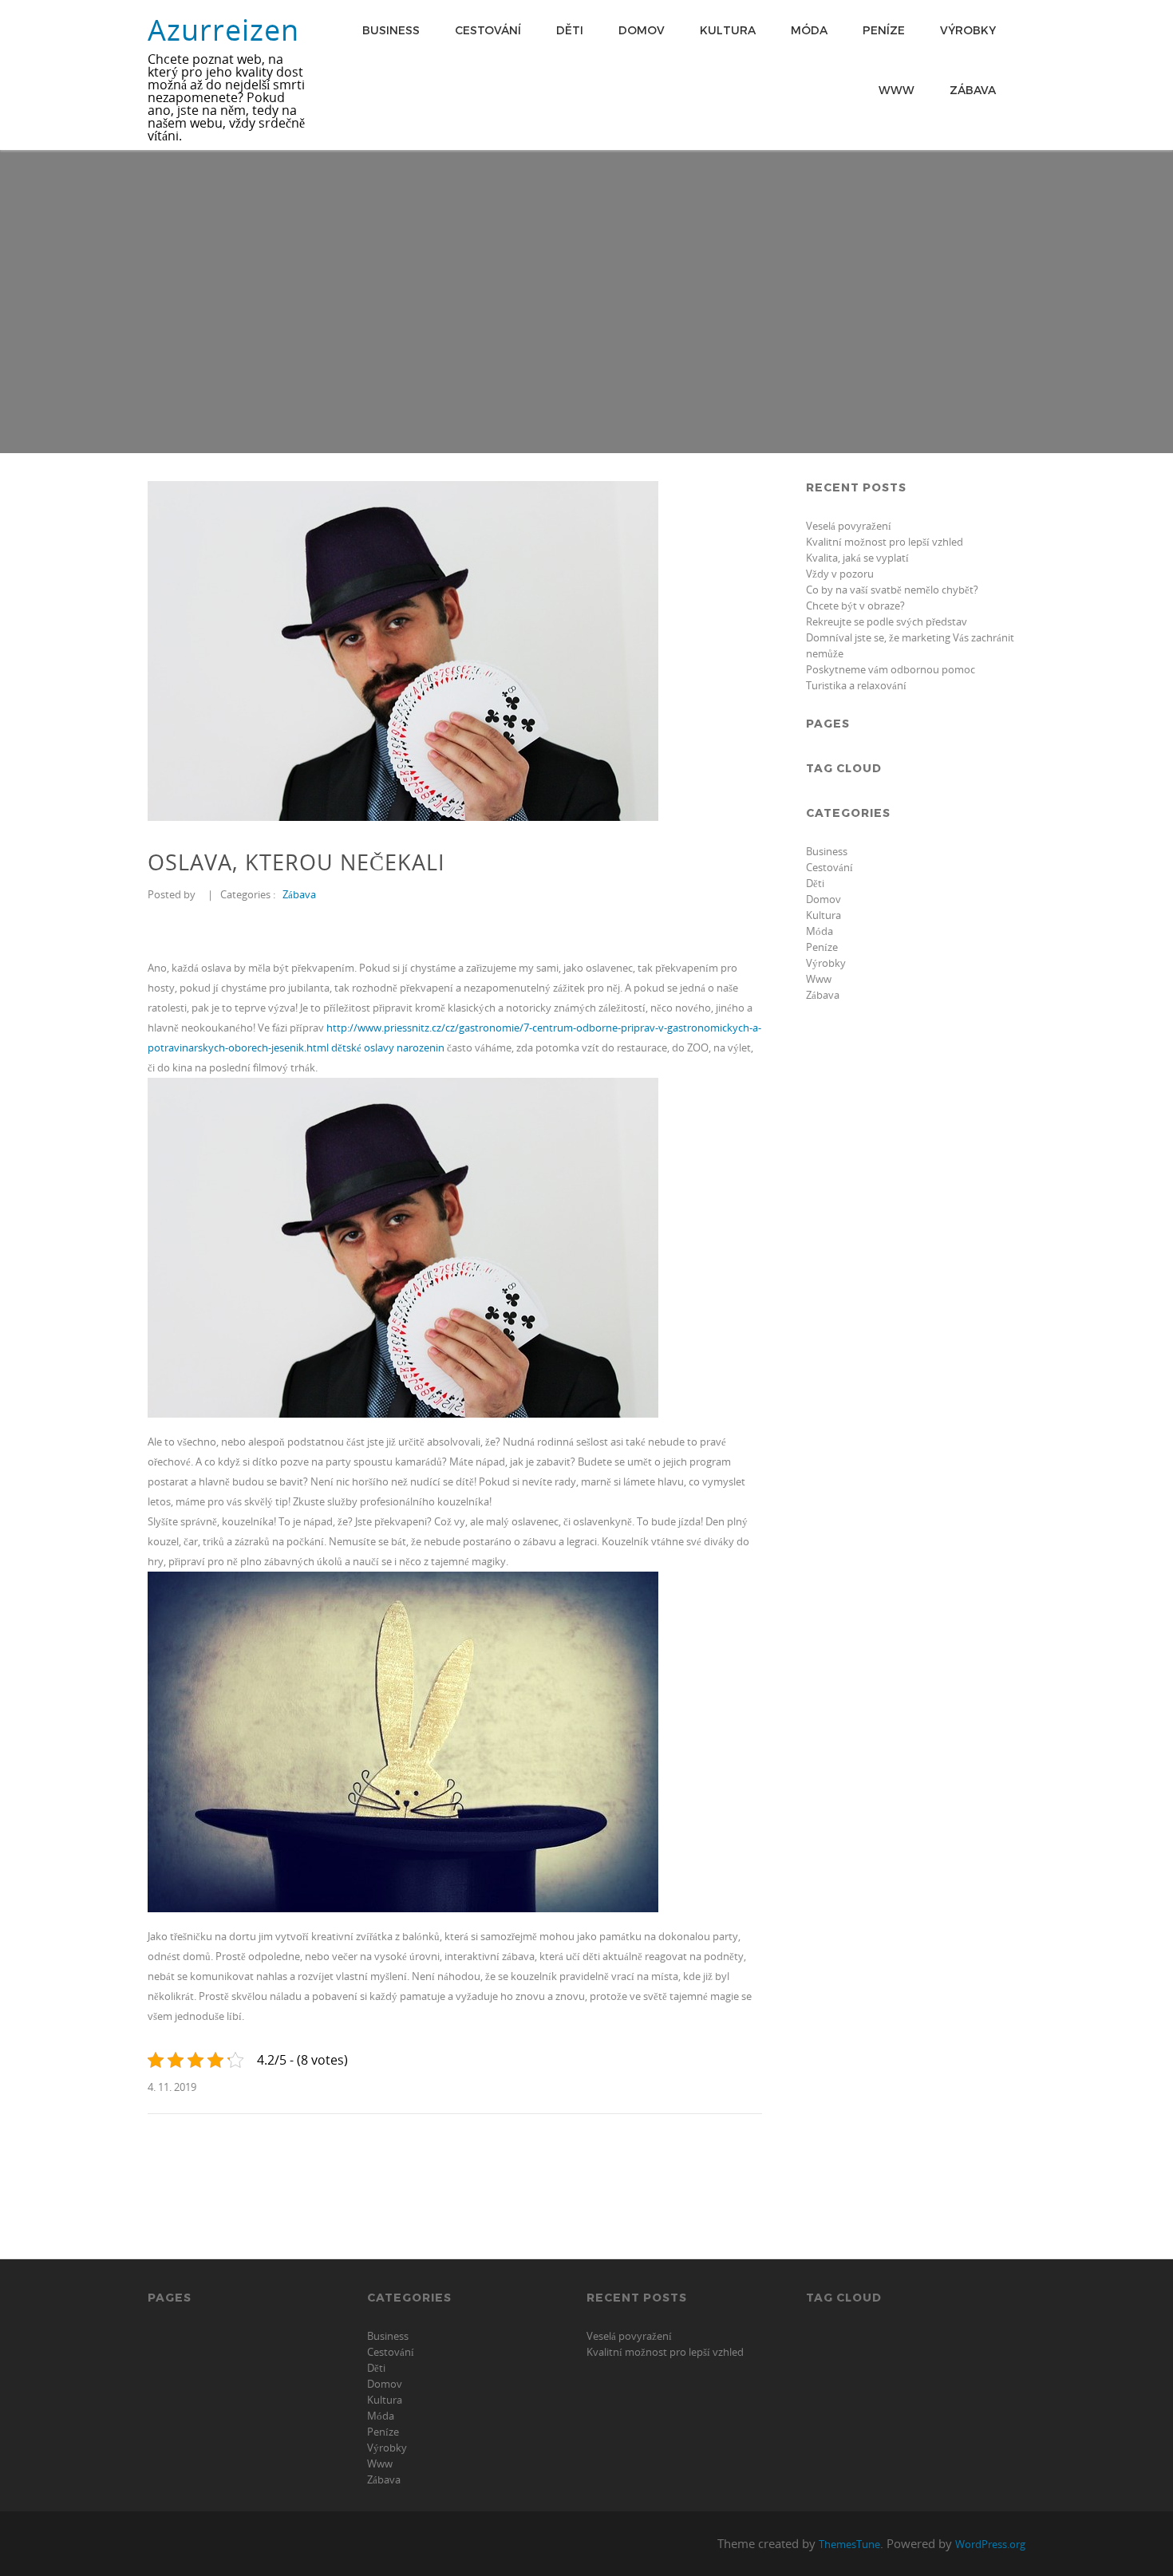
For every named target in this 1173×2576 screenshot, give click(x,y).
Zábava (973, 90)
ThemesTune (849, 2544)
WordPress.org (990, 2544)
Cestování (488, 30)
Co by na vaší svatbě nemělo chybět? (892, 590)
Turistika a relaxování (856, 685)
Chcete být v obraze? (855, 606)
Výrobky (968, 30)
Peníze (884, 30)
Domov (642, 30)
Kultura (728, 30)
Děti (570, 30)
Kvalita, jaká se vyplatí (857, 558)
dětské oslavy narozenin (388, 1047)
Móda (809, 30)
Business (391, 30)
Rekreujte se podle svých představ (887, 621)
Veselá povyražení (849, 526)
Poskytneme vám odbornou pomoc (891, 669)
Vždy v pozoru (840, 574)
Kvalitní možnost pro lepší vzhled (885, 542)
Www (897, 90)
